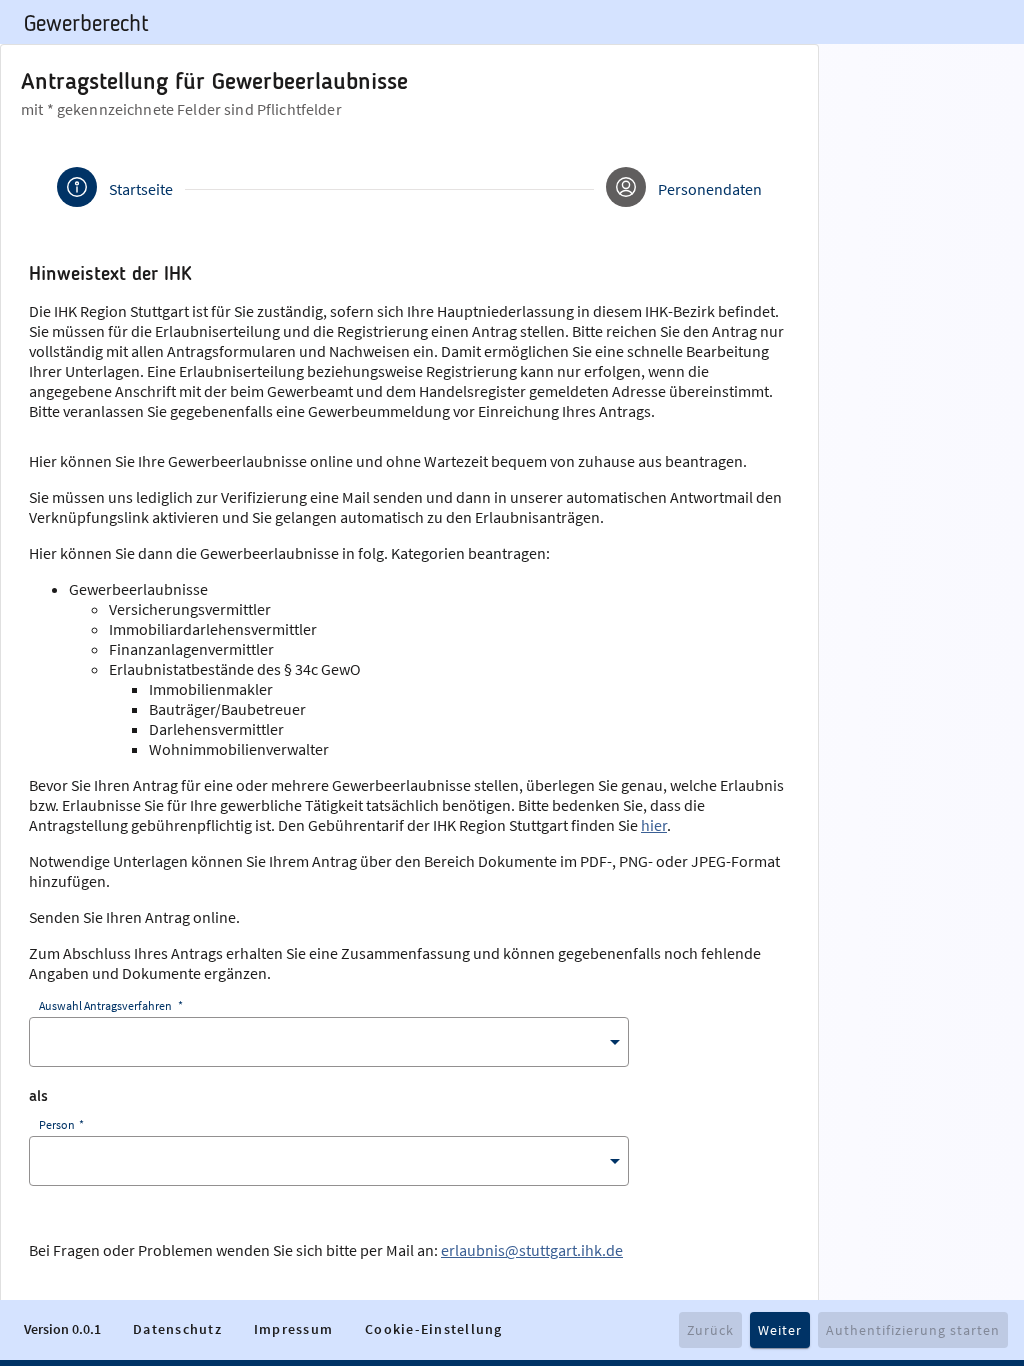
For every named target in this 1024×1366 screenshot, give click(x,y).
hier (654, 825)
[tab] (115, 189)
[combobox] (329, 1042)
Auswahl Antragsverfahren (110, 1005)
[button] (177, 1330)
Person (60, 1124)
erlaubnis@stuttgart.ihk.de (532, 1250)
